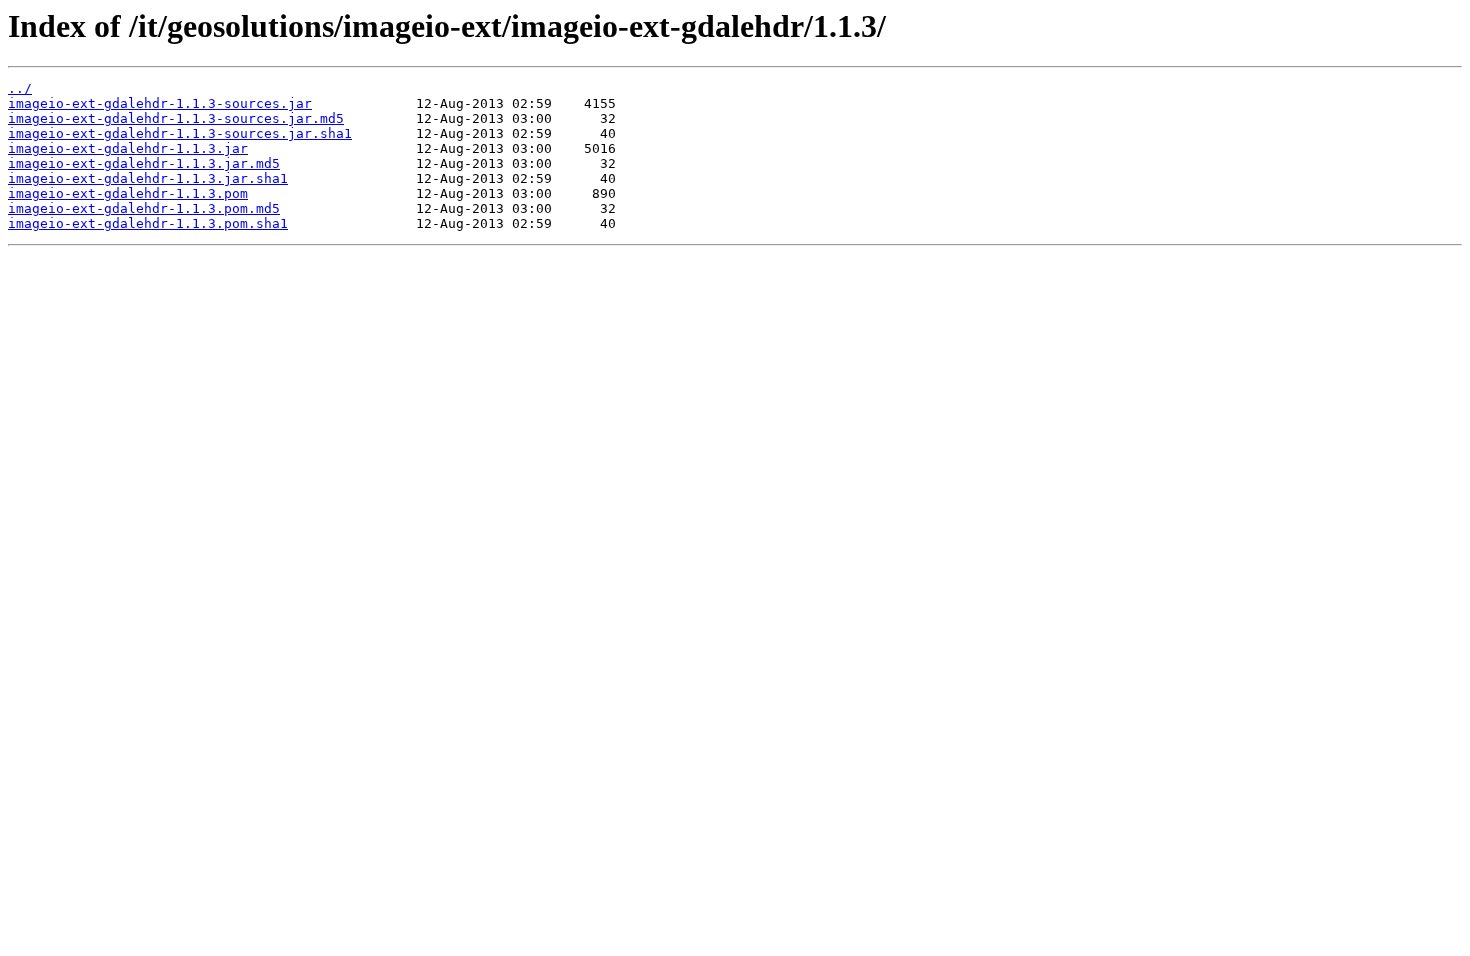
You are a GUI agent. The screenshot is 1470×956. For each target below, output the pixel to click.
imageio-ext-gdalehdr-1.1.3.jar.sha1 (148, 178)
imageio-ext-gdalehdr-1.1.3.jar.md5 (144, 163)
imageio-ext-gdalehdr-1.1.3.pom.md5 (144, 208)
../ (20, 88)
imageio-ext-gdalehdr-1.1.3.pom (128, 193)
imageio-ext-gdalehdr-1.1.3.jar (128, 148)
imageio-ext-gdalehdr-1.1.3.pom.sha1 (148, 223)
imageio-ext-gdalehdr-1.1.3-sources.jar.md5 (176, 118)
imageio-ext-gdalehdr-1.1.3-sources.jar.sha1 (180, 133)
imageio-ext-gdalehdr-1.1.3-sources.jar (160, 103)
